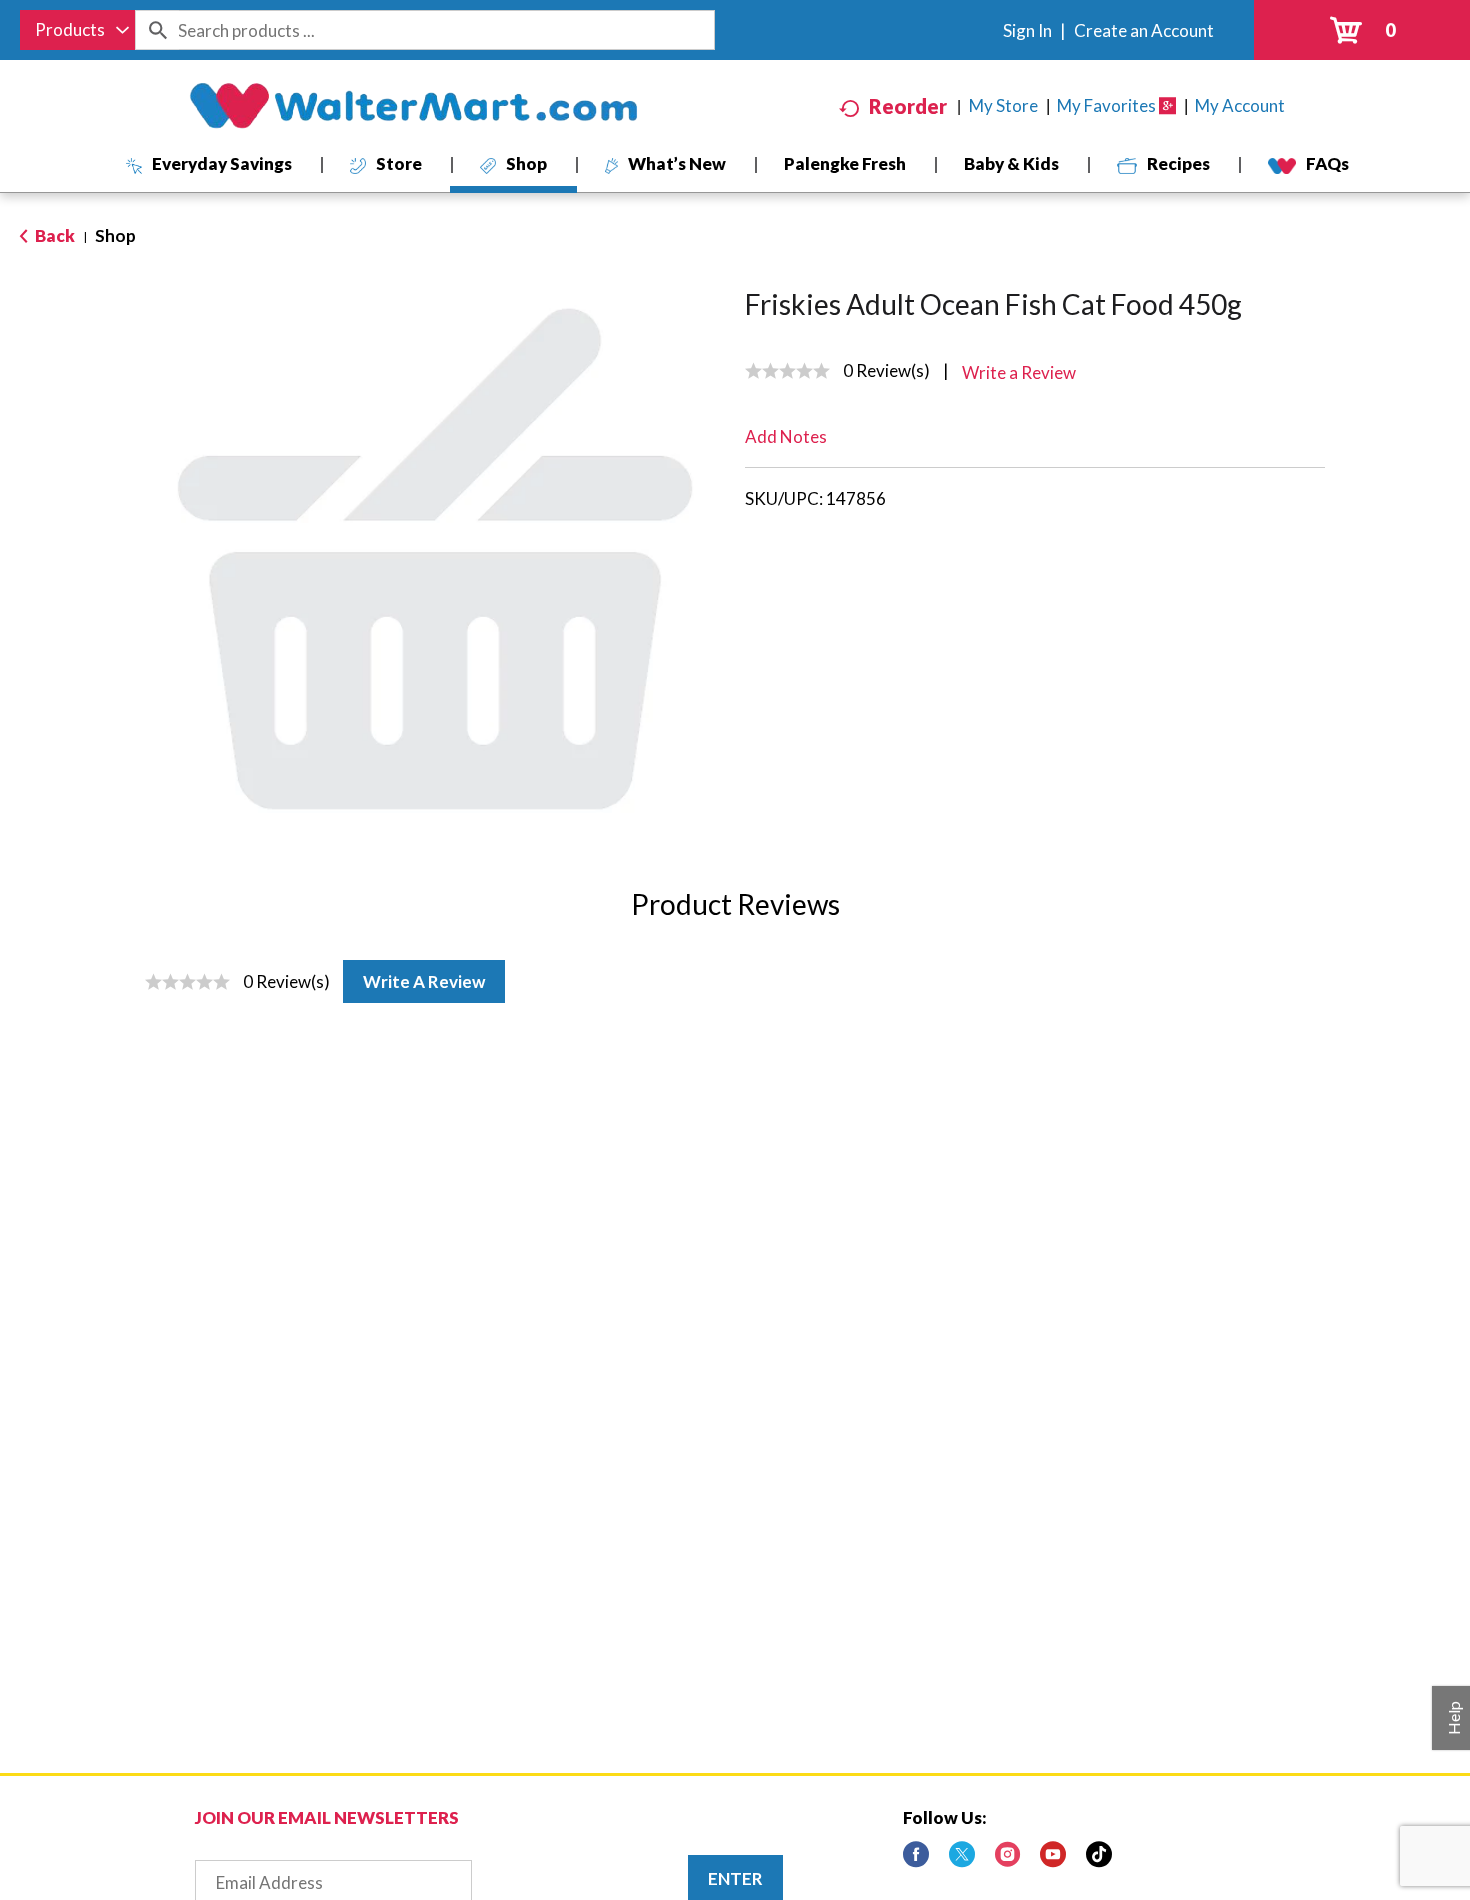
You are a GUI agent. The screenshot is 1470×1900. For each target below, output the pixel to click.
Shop (115, 235)
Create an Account (1144, 30)
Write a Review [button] (1019, 372)
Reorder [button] (908, 106)
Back (53, 235)
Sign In (1027, 30)
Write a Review (424, 981)
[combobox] (77, 30)
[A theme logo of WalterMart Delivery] (413, 106)
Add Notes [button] (786, 436)
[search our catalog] (157, 30)
